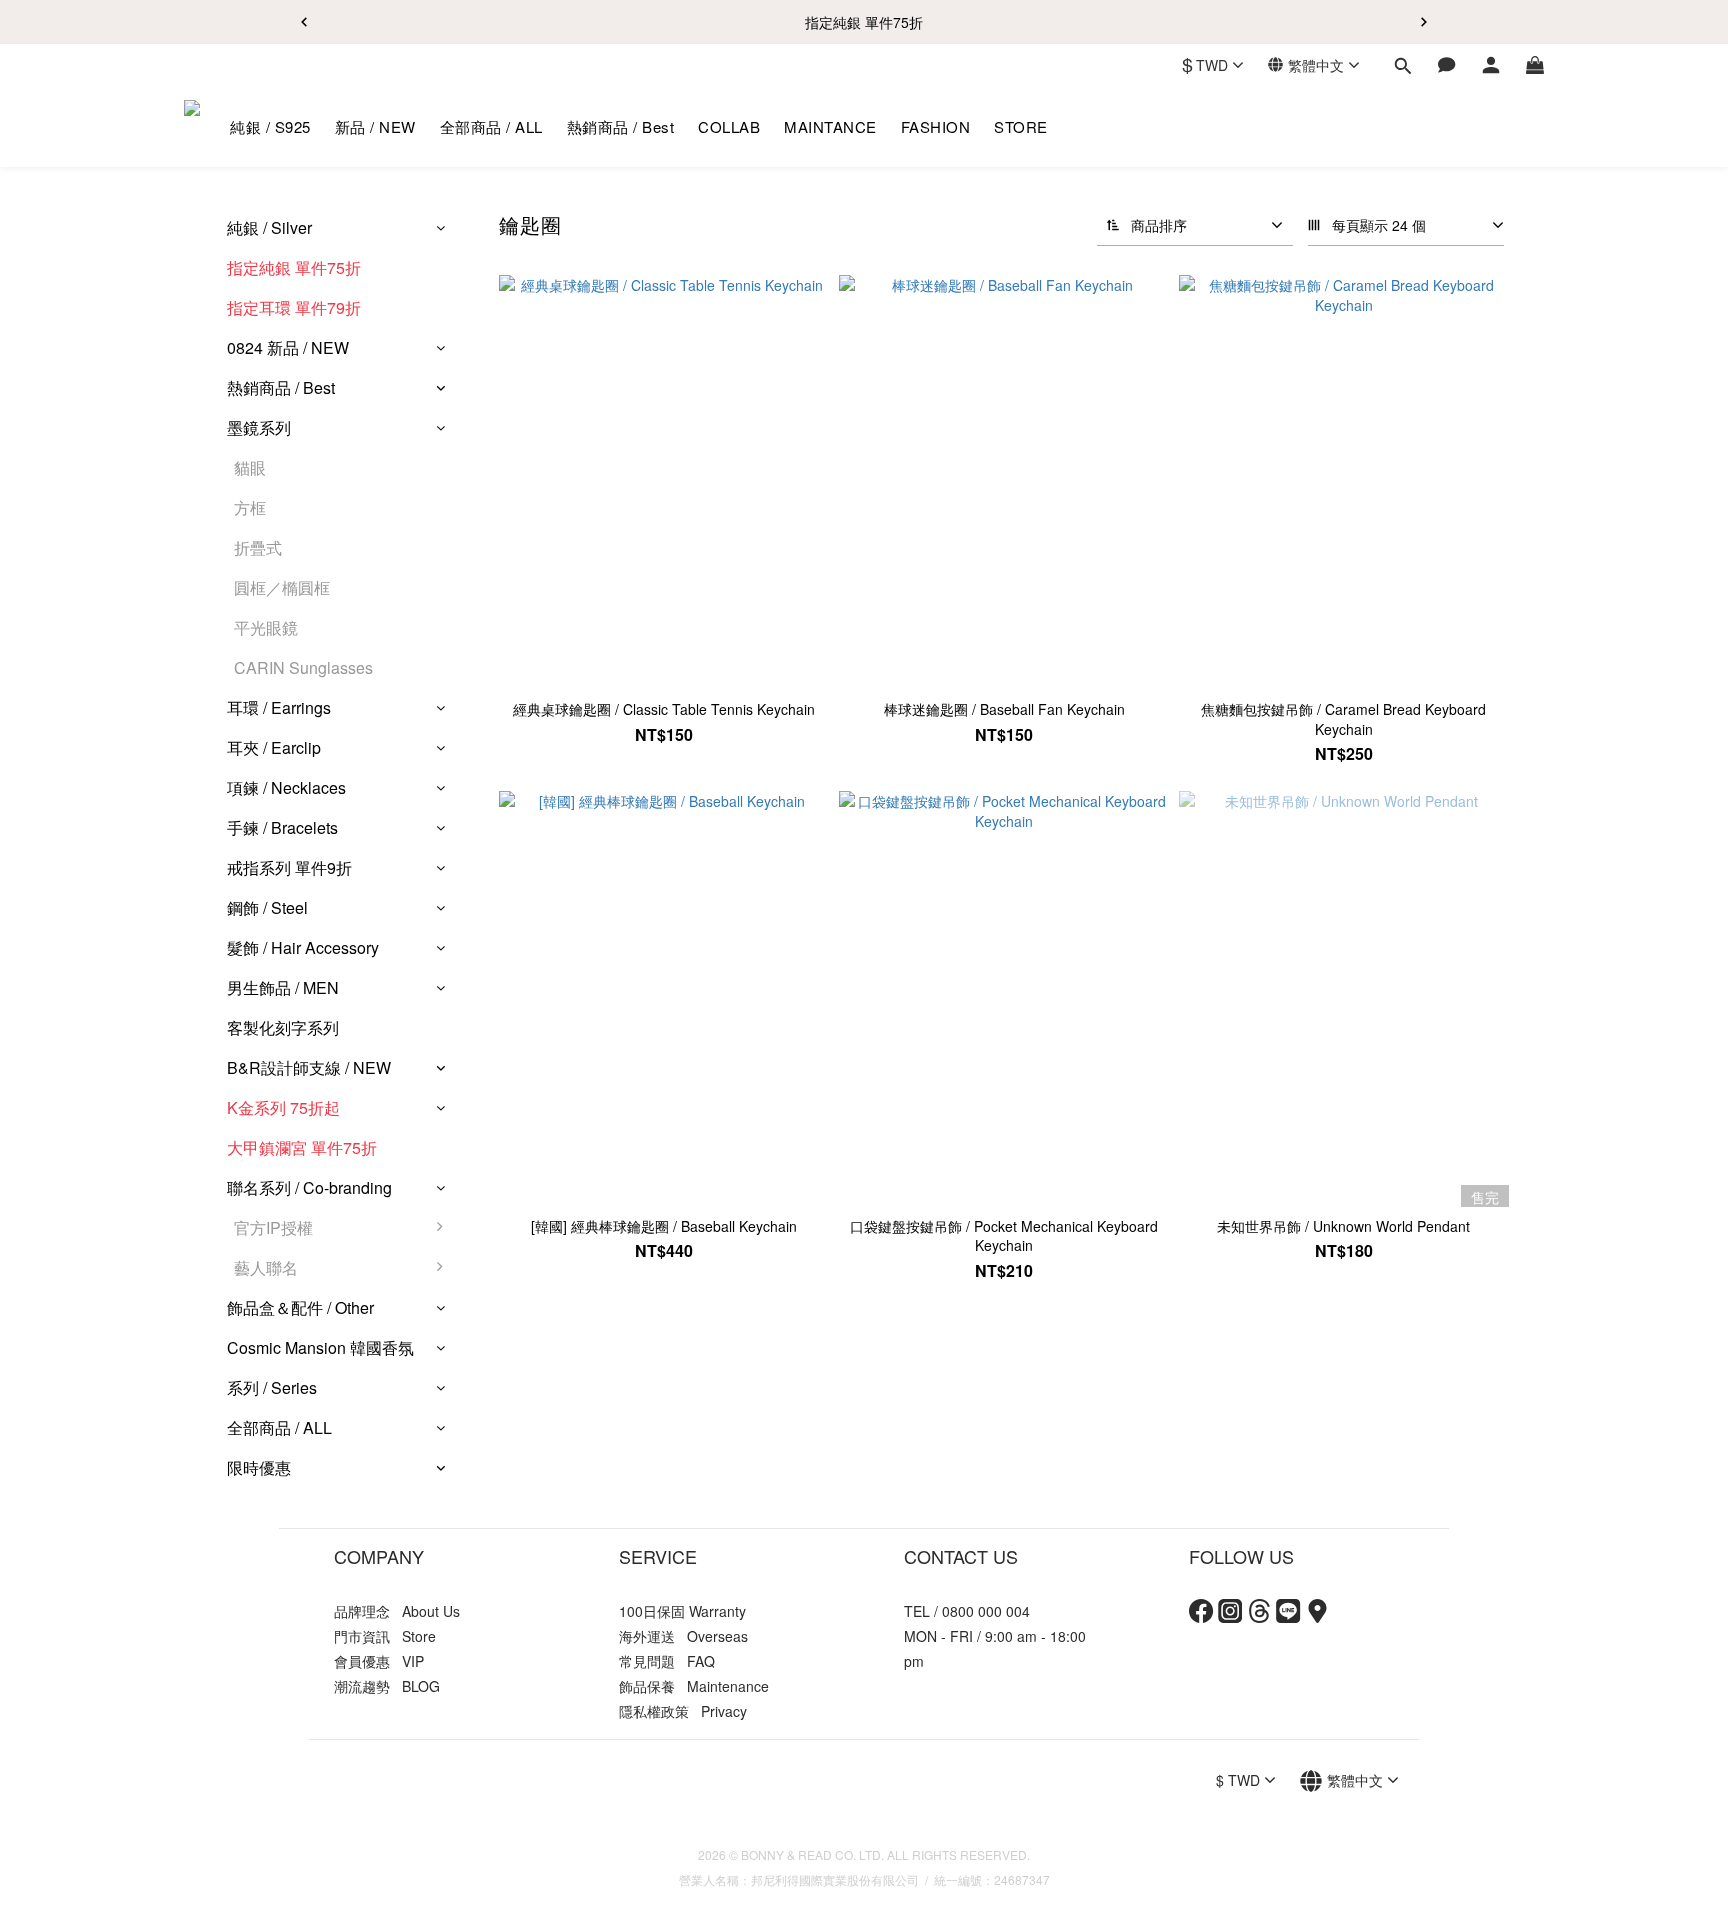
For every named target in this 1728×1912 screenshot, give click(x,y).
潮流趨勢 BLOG (387, 1686)
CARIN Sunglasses (303, 667)
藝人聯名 (266, 1267)
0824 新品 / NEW (288, 347)
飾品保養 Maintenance (694, 1686)
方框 (250, 507)
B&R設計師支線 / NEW (309, 1067)
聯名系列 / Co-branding (309, 1187)
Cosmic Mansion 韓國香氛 (320, 1347)
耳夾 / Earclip (274, 747)
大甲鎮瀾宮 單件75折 (302, 1147)
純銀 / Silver (269, 227)
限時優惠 (259, 1467)
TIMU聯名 (508, 1317)
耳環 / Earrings (279, 707)
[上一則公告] (304, 22)
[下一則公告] (1424, 22)
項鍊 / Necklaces (286, 787)
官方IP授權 (273, 1227)
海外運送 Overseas (683, 1636)
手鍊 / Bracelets (282, 827)
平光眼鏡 (266, 627)
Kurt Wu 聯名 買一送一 (553, 1397)
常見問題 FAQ (667, 1661)
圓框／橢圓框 (282, 587)
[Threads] (1259, 1617)
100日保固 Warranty (682, 1611)
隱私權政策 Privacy (683, 1711)
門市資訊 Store (385, 1636)
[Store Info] (1317, 1617)
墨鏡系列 (259, 427)
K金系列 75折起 (283, 1107)
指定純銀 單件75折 (294, 267)
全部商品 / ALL (279, 1427)
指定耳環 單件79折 (294, 307)
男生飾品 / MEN (283, 987)
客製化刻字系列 (283, 1027)
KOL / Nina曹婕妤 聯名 (553, 1357)
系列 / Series (272, 1387)
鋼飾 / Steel (267, 907)
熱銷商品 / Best (281, 387)
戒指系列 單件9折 (289, 867)
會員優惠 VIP (379, 1661)
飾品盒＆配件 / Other (300, 1307)
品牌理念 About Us (397, 1611)
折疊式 (258, 547)
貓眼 (250, 467)
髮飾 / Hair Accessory (303, 947)
